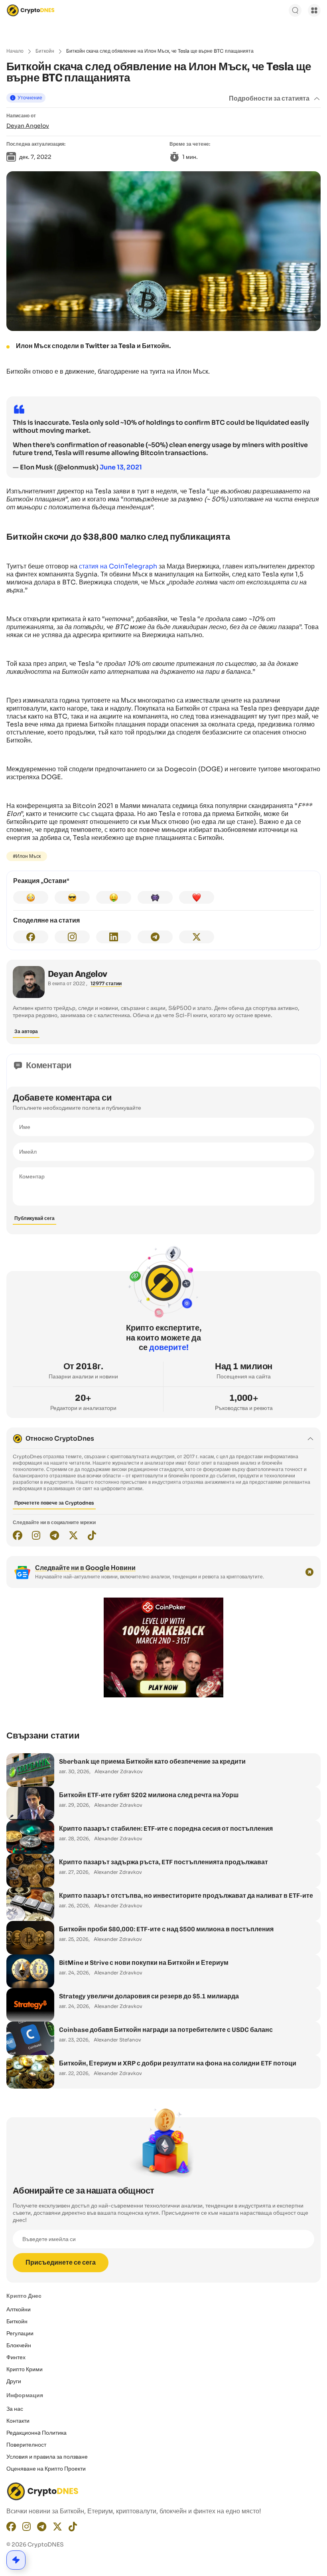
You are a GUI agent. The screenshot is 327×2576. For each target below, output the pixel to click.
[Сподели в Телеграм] (155, 937)
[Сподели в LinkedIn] (114, 937)
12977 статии (106, 983)
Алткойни (19, 2309)
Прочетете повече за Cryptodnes (54, 1503)
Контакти (18, 2421)
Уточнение (30, 98)
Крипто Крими (25, 2369)
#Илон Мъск (27, 856)
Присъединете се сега (61, 2262)
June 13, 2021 (121, 467)
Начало (15, 51)
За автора (26, 1031)
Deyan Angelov (28, 126)
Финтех (16, 2357)
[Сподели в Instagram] (72, 937)
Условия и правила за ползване (47, 2457)
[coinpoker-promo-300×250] (163, 1695)
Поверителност (26, 2445)
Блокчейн (19, 2345)
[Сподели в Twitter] (197, 937)
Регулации (20, 2333)
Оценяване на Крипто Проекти (46, 2469)
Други (14, 2381)
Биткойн (45, 51)
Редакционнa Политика (36, 2433)
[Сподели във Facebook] (31, 937)
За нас (15, 2409)
